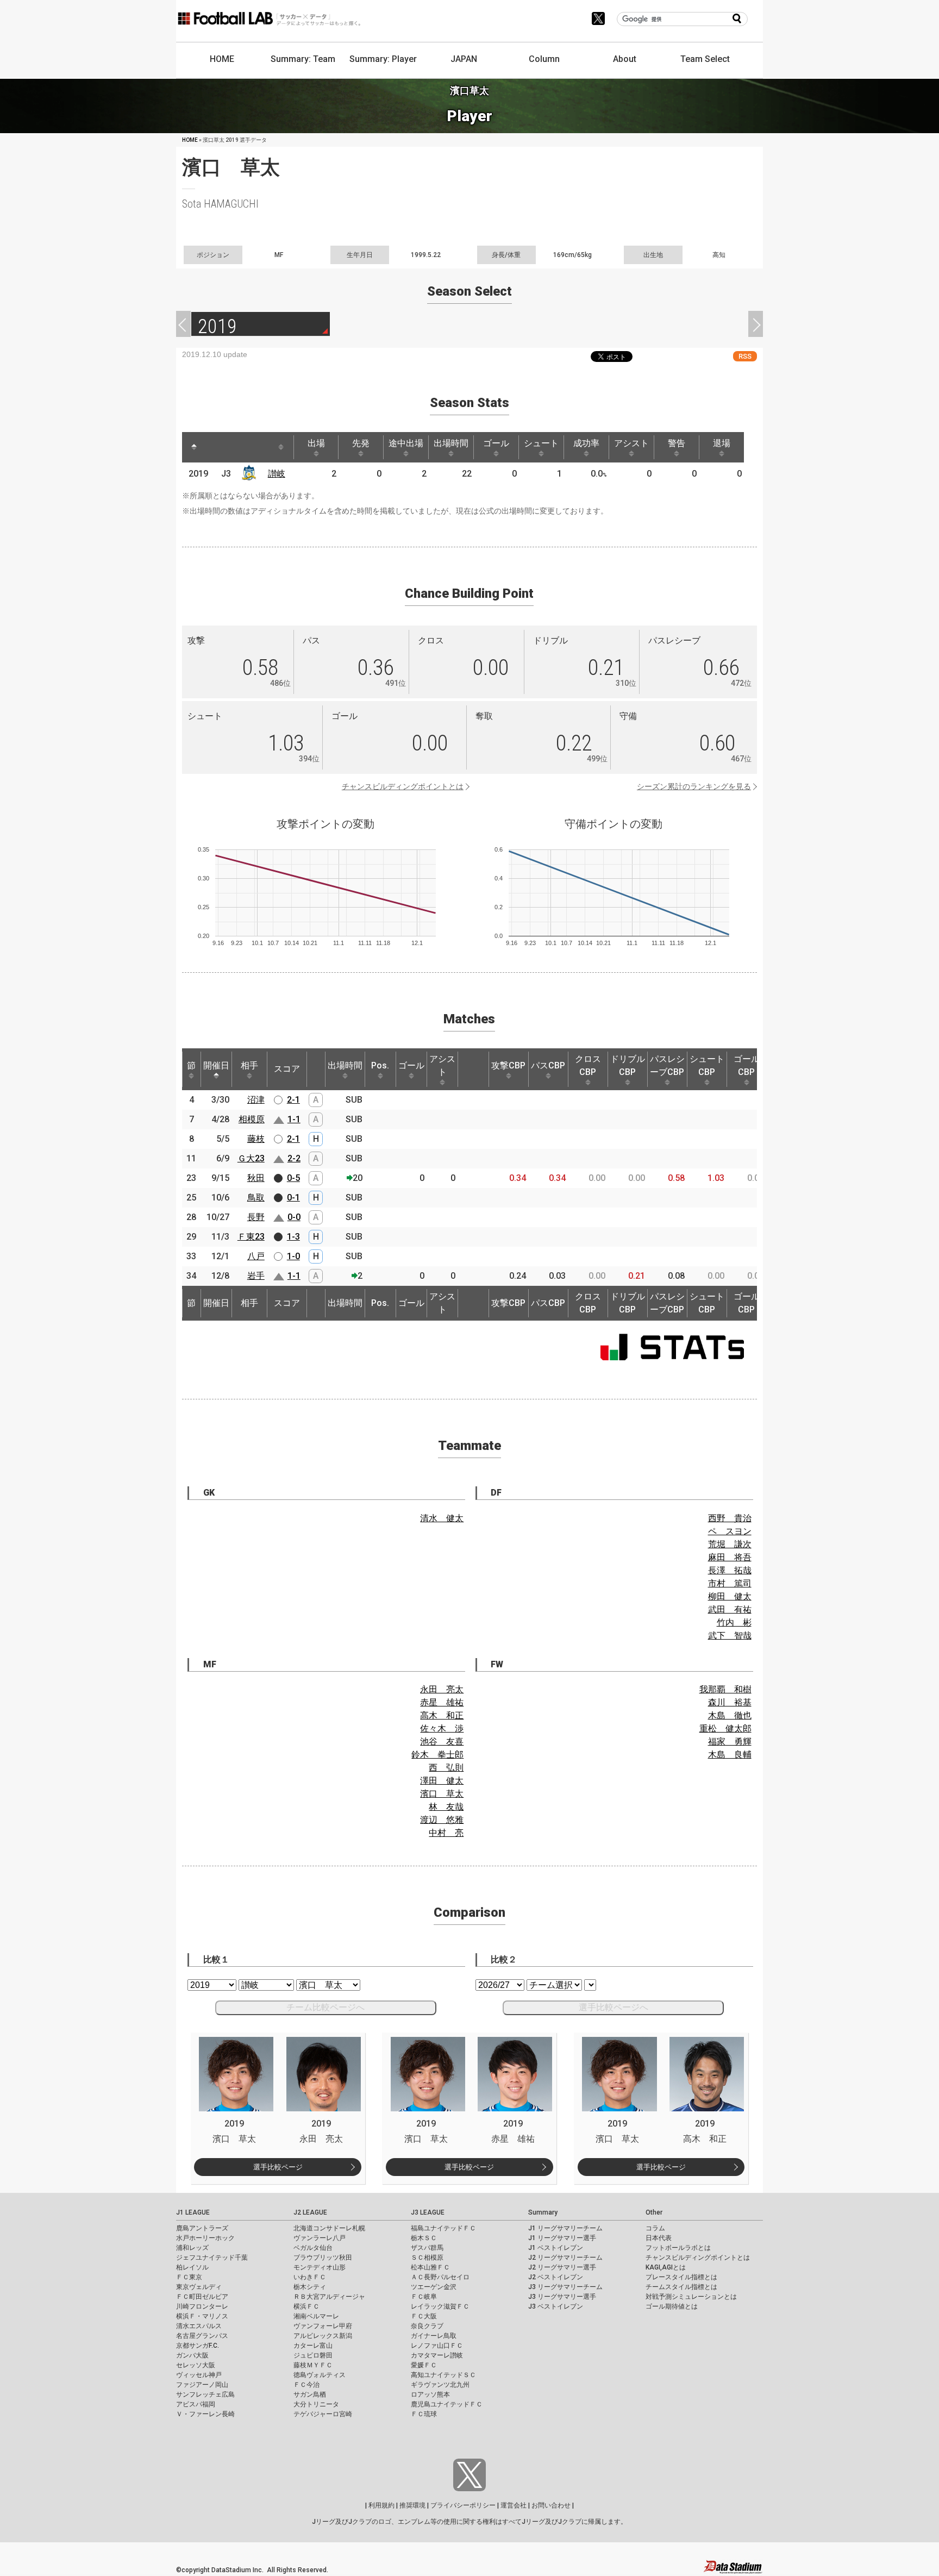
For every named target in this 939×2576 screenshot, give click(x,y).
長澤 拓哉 (730, 1570)
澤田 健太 (442, 1781)
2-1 (293, 1100)
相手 (249, 1065)
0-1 (293, 1198)
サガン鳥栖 (310, 2394)
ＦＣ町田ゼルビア (202, 2297)
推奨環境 (412, 2505)
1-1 (294, 1119)
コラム (655, 2228)
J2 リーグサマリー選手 (562, 2267)
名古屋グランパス (202, 2336)
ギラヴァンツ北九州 (440, 2385)
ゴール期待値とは (672, 2306)
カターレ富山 (313, 2346)
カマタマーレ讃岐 (437, 2355)
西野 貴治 (730, 1518)
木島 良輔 (730, 1755)
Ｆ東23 (251, 1237)
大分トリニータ (316, 2404)
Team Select (705, 59)
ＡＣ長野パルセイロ (440, 2277)
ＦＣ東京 (189, 2277)
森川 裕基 (730, 1702)
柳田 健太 (730, 1596)
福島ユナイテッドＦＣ (443, 2228)
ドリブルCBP (628, 1065)
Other (654, 2212)
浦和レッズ (192, 2248)
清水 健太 (442, 1518)
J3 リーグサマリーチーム (565, 2287)
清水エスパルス (199, 2326)
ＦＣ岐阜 (424, 2297)
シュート (541, 443)
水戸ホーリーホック (205, 2238)
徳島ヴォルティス (320, 2375)
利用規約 (381, 2505)
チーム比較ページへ (325, 2007)
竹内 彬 (734, 1622)
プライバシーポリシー (463, 2505)
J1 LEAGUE (193, 2212)
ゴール (496, 443)
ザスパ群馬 (427, 2248)
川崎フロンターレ (202, 2306)
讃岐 (277, 474)
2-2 (294, 1158)
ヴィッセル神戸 (199, 2375)
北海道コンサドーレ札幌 (329, 2228)
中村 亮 (446, 1833)
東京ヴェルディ (199, 2287)
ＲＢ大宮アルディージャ (329, 2297)
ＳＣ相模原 (427, 2258)
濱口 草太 (442, 1794)
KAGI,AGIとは (666, 2267)
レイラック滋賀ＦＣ (440, 2306)
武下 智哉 (730, 1636)
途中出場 (406, 443)
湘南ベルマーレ (316, 2316)
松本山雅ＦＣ (430, 2267)
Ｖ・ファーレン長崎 (205, 2414)
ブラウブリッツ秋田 (323, 2258)
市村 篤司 (730, 1583)
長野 (256, 1217)
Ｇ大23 (251, 1158)
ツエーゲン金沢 (434, 2287)
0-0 (294, 1217)
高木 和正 (442, 1715)
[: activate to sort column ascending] (215, 447)
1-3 (293, 1237)
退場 (722, 443)
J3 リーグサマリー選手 (562, 2297)
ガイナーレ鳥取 (434, 2336)
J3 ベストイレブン (556, 2306)
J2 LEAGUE (310, 2212)
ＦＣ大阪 (424, 2316)
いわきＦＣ (310, 2277)
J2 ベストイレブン (556, 2277)
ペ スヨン (730, 1531)
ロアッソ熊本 (430, 2394)
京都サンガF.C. (198, 2346)
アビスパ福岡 (196, 2404)
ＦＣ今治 (306, 2385)
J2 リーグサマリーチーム (565, 2258)
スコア (287, 1069)
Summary (543, 2212)
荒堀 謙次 (730, 1544)
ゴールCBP (747, 1065)
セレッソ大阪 (196, 2365)
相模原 (252, 1119)
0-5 (293, 1178)
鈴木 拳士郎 (437, 1755)
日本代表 (659, 2238)
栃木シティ (310, 2287)
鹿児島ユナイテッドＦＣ (447, 2404)
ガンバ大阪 (192, 2355)
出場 (316, 443)
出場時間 (451, 443)
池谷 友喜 (442, 1742)
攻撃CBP (508, 1065)
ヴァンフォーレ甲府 (323, 2326)
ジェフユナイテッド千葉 (212, 2258)
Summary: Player (383, 59)
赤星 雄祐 (442, 1702)
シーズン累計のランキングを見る (694, 786)
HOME (222, 59)
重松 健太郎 (725, 1728)
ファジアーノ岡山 (202, 2385)
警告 (677, 443)
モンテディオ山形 (320, 2267)
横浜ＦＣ (306, 2306)
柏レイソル (192, 2267)
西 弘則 (446, 1768)
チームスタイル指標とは (681, 2287)
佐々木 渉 (442, 1728)
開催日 (216, 1065)
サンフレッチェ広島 (205, 2394)
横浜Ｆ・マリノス (202, 2316)
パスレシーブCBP (667, 1065)
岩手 (256, 1276)
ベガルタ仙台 (313, 2248)
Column (544, 59)
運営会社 (514, 2505)
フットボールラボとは (678, 2248)
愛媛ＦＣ (424, 2365)
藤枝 (256, 1139)
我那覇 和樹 (725, 1689)
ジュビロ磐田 (313, 2355)
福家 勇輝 (730, 1742)
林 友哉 (446, 1807)
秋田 (256, 1178)
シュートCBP (707, 1065)
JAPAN (464, 59)
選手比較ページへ (614, 2007)
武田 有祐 (730, 1609)
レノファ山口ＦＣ (437, 2346)
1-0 (293, 1256)
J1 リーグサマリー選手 (562, 2238)
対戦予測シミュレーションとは (691, 2297)
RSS (745, 356)
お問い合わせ (551, 2505)
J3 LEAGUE (428, 2212)
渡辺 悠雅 (442, 1820)
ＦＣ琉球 (424, 2414)
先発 (361, 443)
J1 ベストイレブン (556, 2248)
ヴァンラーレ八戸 (320, 2238)
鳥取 (256, 1198)
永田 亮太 (442, 1689)
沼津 (256, 1100)
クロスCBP (588, 1065)
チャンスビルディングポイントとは (403, 786)
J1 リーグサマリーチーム (565, 2228)
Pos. (380, 1065)
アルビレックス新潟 (323, 2336)
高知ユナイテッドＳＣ (443, 2375)
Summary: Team (303, 59)
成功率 (586, 443)
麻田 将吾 (730, 1557)
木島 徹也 (730, 1715)
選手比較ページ (278, 2167)
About (625, 59)
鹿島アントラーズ (202, 2228)
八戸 (256, 1256)
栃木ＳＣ (424, 2238)
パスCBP (548, 1065)
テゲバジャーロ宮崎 (323, 2414)
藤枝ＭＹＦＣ (313, 2365)
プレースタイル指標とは (681, 2277)
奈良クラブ (427, 2326)
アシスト (631, 443)
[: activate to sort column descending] (194, 447)
